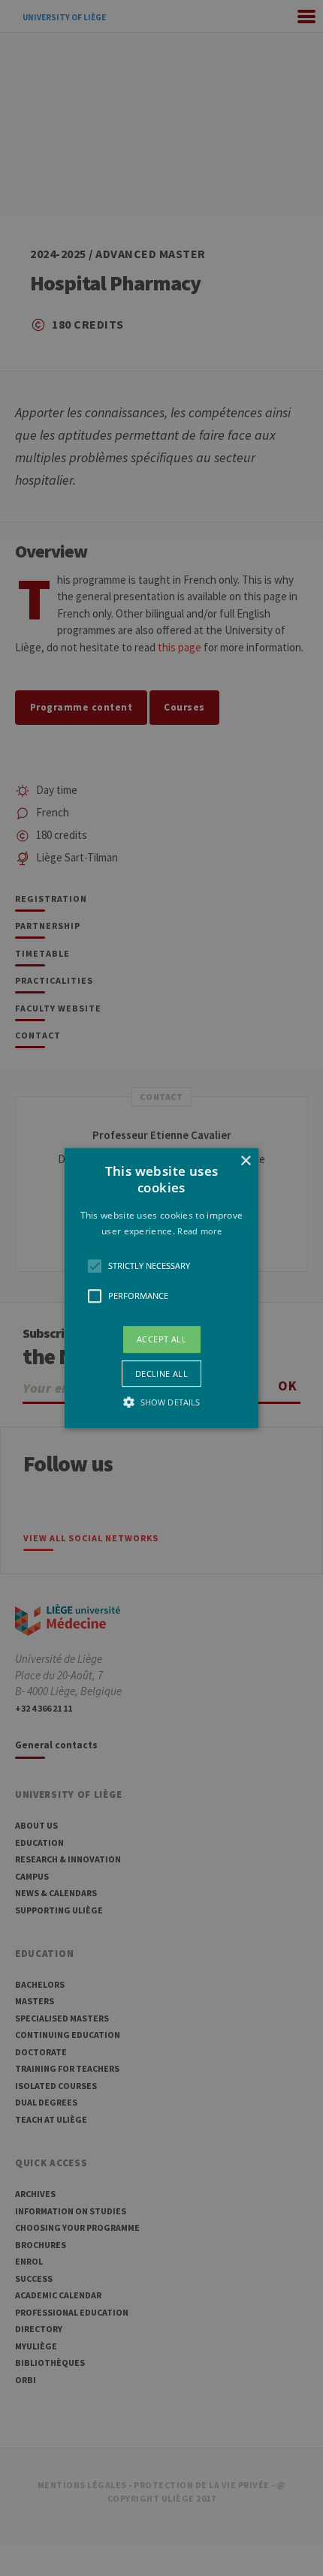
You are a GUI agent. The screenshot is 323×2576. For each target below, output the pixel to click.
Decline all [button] (161, 1374)
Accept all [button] (161, 1339)
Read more (199, 1231)
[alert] (161, 1288)
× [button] (245, 1161)
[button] (161, 1288)
